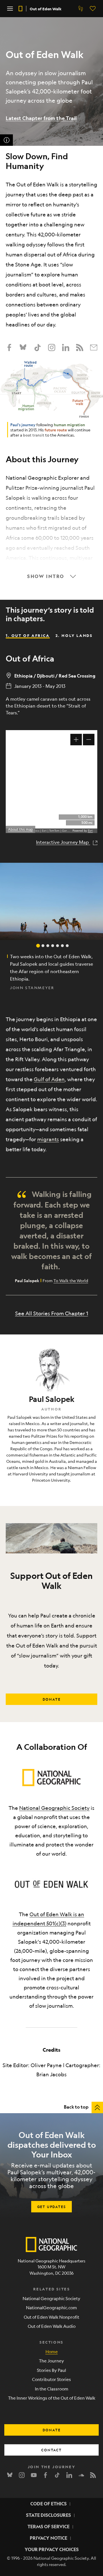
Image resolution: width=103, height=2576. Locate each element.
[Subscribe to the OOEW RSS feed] (80, 347)
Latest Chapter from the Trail (41, 118)
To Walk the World (71, 1280)
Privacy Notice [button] (48, 2538)
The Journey (51, 2361)
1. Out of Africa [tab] (28, 635)
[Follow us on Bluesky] (23, 347)
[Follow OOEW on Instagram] (52, 347)
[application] (51, 782)
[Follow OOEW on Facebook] (9, 347)
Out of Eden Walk (46, 9)
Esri (90, 831)
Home (52, 2351)
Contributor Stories (51, 2379)
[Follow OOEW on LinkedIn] (66, 347)
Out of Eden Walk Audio (52, 2326)
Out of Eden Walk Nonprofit (51, 2317)
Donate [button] (52, 1699)
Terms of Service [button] (48, 2526)
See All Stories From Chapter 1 (52, 1313)
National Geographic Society (54, 1808)
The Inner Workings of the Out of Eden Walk (52, 2398)
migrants (48, 1139)
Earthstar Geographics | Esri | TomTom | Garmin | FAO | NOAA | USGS (41, 831)
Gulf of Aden (49, 1079)
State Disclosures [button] (48, 2515)
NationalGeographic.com (51, 2307)
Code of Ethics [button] (48, 2504)
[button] (10, 9)
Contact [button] (51, 2450)
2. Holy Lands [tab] (74, 635)
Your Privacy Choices (52, 2549)
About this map (20, 829)
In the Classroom (52, 2389)
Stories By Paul (51, 2370)
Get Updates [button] (52, 2207)
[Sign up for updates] (94, 347)
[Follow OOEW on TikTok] (37, 347)
